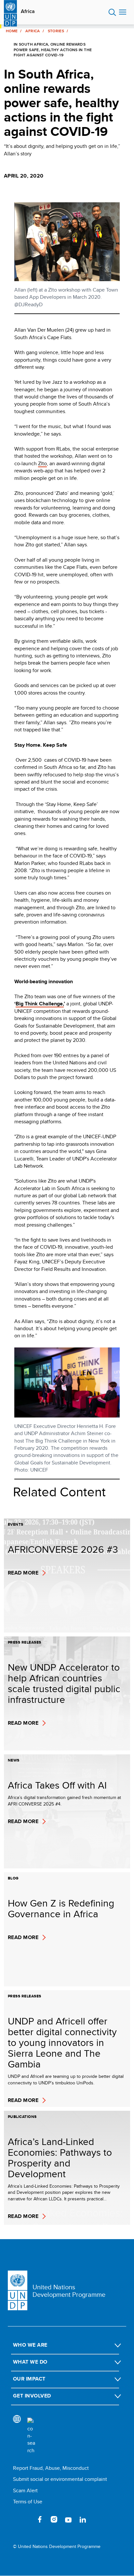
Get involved (32, 2396)
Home (12, 31)
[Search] (31, 2436)
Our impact (29, 2379)
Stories (56, 31)
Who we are (30, 2345)
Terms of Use (28, 2502)
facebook (40, 2519)
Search (112, 12)
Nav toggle (123, 12)
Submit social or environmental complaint (60, 2479)
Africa (28, 11)
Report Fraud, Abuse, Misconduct (51, 2468)
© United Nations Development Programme (57, 2547)
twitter (25, 2519)
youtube (68, 2519)
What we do (30, 2362)
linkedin (83, 2519)
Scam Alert (25, 2490)
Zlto (42, 463)
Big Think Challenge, (40, 1004)
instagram (54, 2519)
